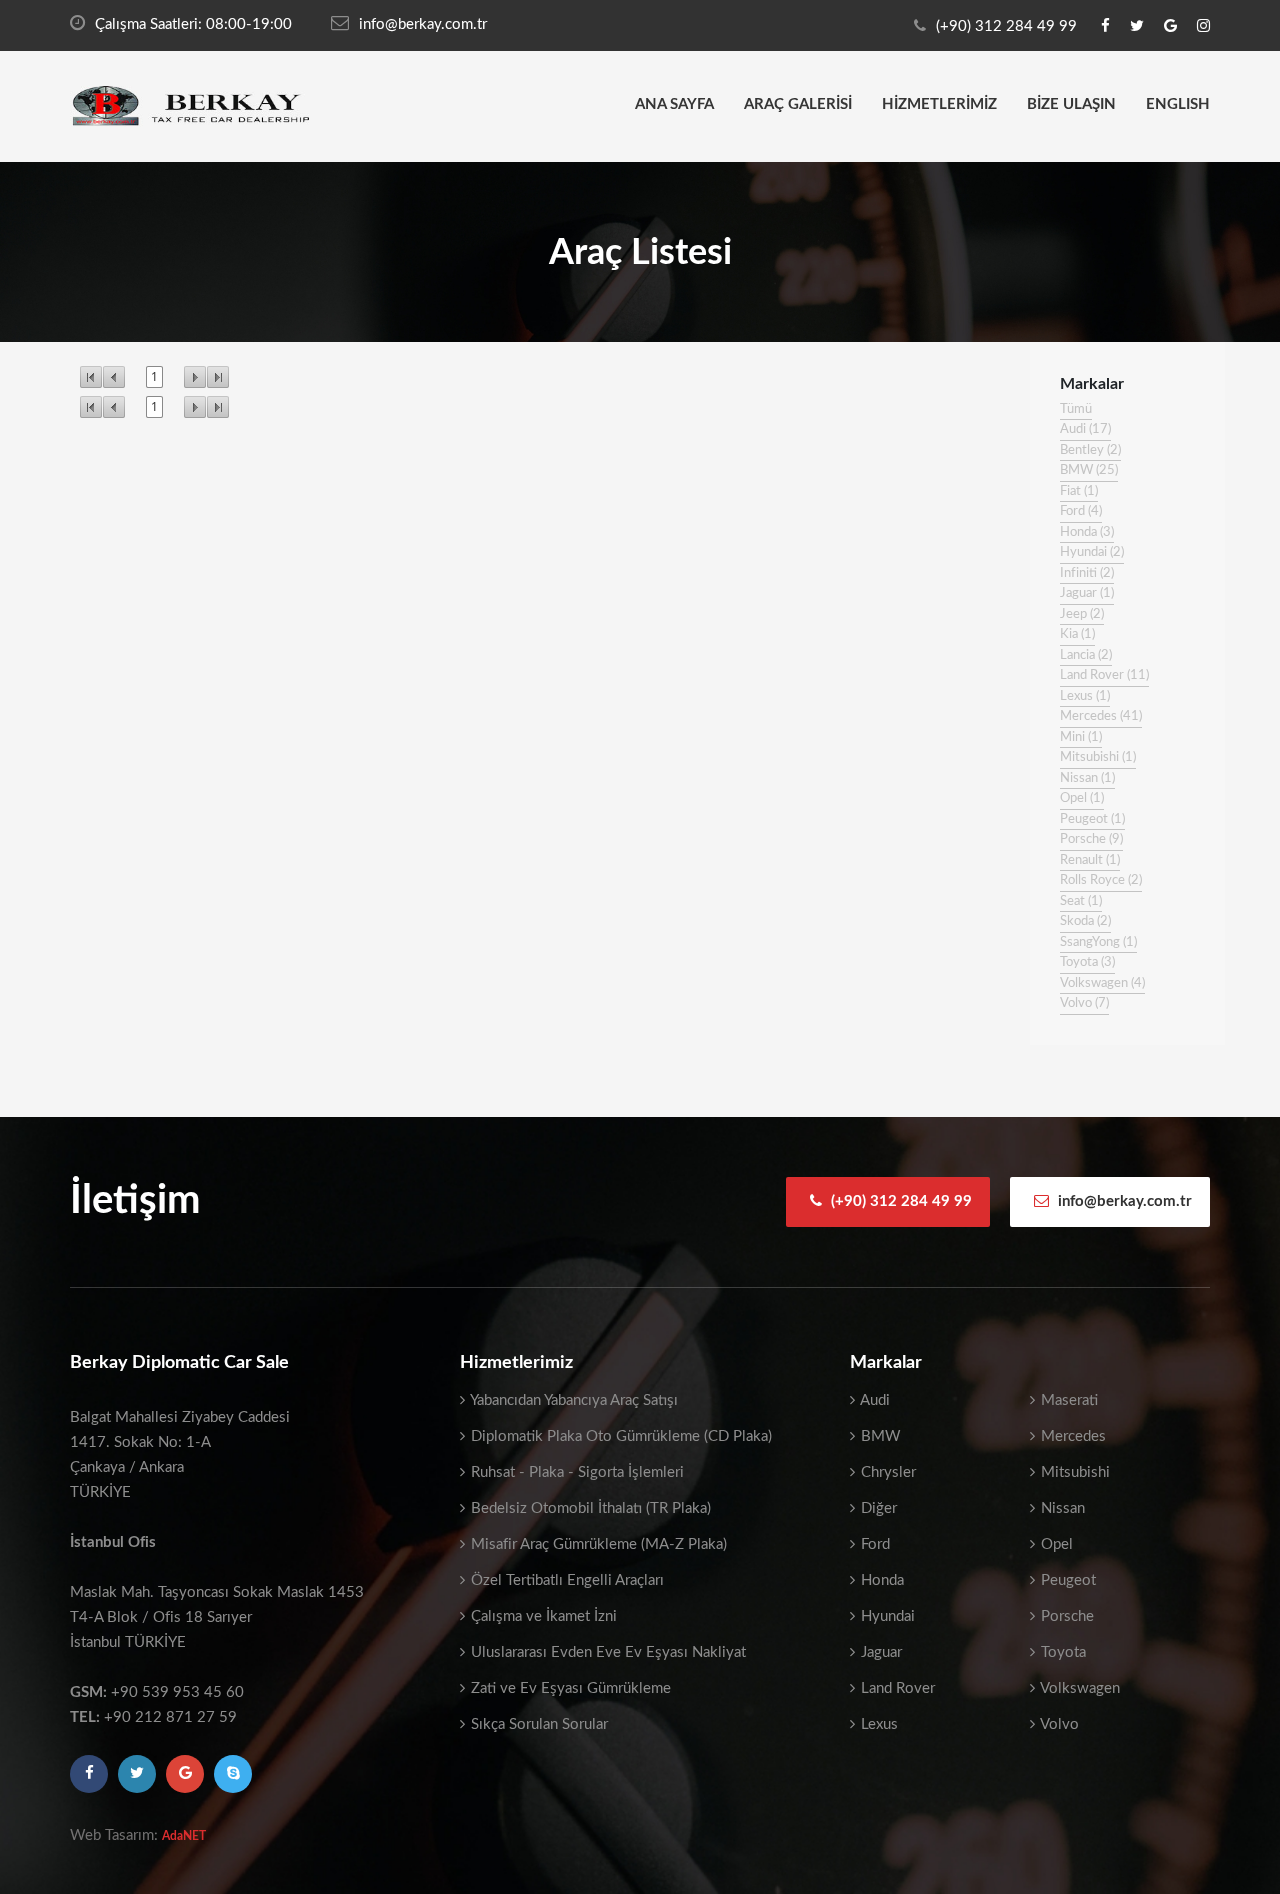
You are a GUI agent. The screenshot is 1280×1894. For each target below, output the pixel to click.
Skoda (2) (1085, 921)
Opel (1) (1082, 798)
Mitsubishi (1073, 1472)
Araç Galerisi (798, 104)
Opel (1055, 1544)
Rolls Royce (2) (1101, 880)
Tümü (1076, 409)
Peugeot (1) (1092, 819)
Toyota (1061, 1652)
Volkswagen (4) (1102, 983)
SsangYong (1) (1098, 942)
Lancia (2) (1086, 655)
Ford (873, 1544)
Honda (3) (1087, 532)
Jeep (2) (1082, 614)
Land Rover (896, 1688)
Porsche (1065, 1616)
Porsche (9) (1091, 839)
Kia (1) (1077, 634)
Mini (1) (1081, 737)
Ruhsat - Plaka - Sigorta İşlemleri (575, 1472)
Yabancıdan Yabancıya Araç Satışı (572, 1400)
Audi (873, 1400)
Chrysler (886, 1472)
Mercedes (1071, 1436)
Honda (880, 1580)
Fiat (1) (1079, 491)
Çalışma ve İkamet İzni (542, 1616)
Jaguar (879, 1652)
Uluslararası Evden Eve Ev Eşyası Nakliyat (606, 1652)
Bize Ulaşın (1071, 104)
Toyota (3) (1087, 962)
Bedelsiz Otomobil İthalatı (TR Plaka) (589, 1508)
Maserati (1067, 1400)
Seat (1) (1081, 901)
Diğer (877, 1508)
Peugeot (1066, 1580)
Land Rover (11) (1104, 675)
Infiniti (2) (1087, 573)
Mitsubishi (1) (1098, 757)
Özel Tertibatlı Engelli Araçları (565, 1580)
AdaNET (184, 1836)
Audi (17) (1085, 429)
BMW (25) (1089, 470)
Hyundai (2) (1092, 552)
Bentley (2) (1090, 450)
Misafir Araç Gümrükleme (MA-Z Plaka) (597, 1544)
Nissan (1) (1087, 778)
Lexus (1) (1085, 696)
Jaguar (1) (1087, 593)
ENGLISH (1178, 104)
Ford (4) (1081, 511)
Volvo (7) (1084, 1003)
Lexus (877, 1724)
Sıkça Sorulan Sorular (537, 1724)
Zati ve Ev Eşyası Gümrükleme (569, 1688)
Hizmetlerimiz (939, 104)
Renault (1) (1090, 860)
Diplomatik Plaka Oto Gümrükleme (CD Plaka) (619, 1436)
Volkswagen (1078, 1688)
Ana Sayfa (674, 104)
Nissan (1061, 1508)
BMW (879, 1436)
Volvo (1058, 1724)
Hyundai (886, 1616)
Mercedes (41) (1101, 716)
